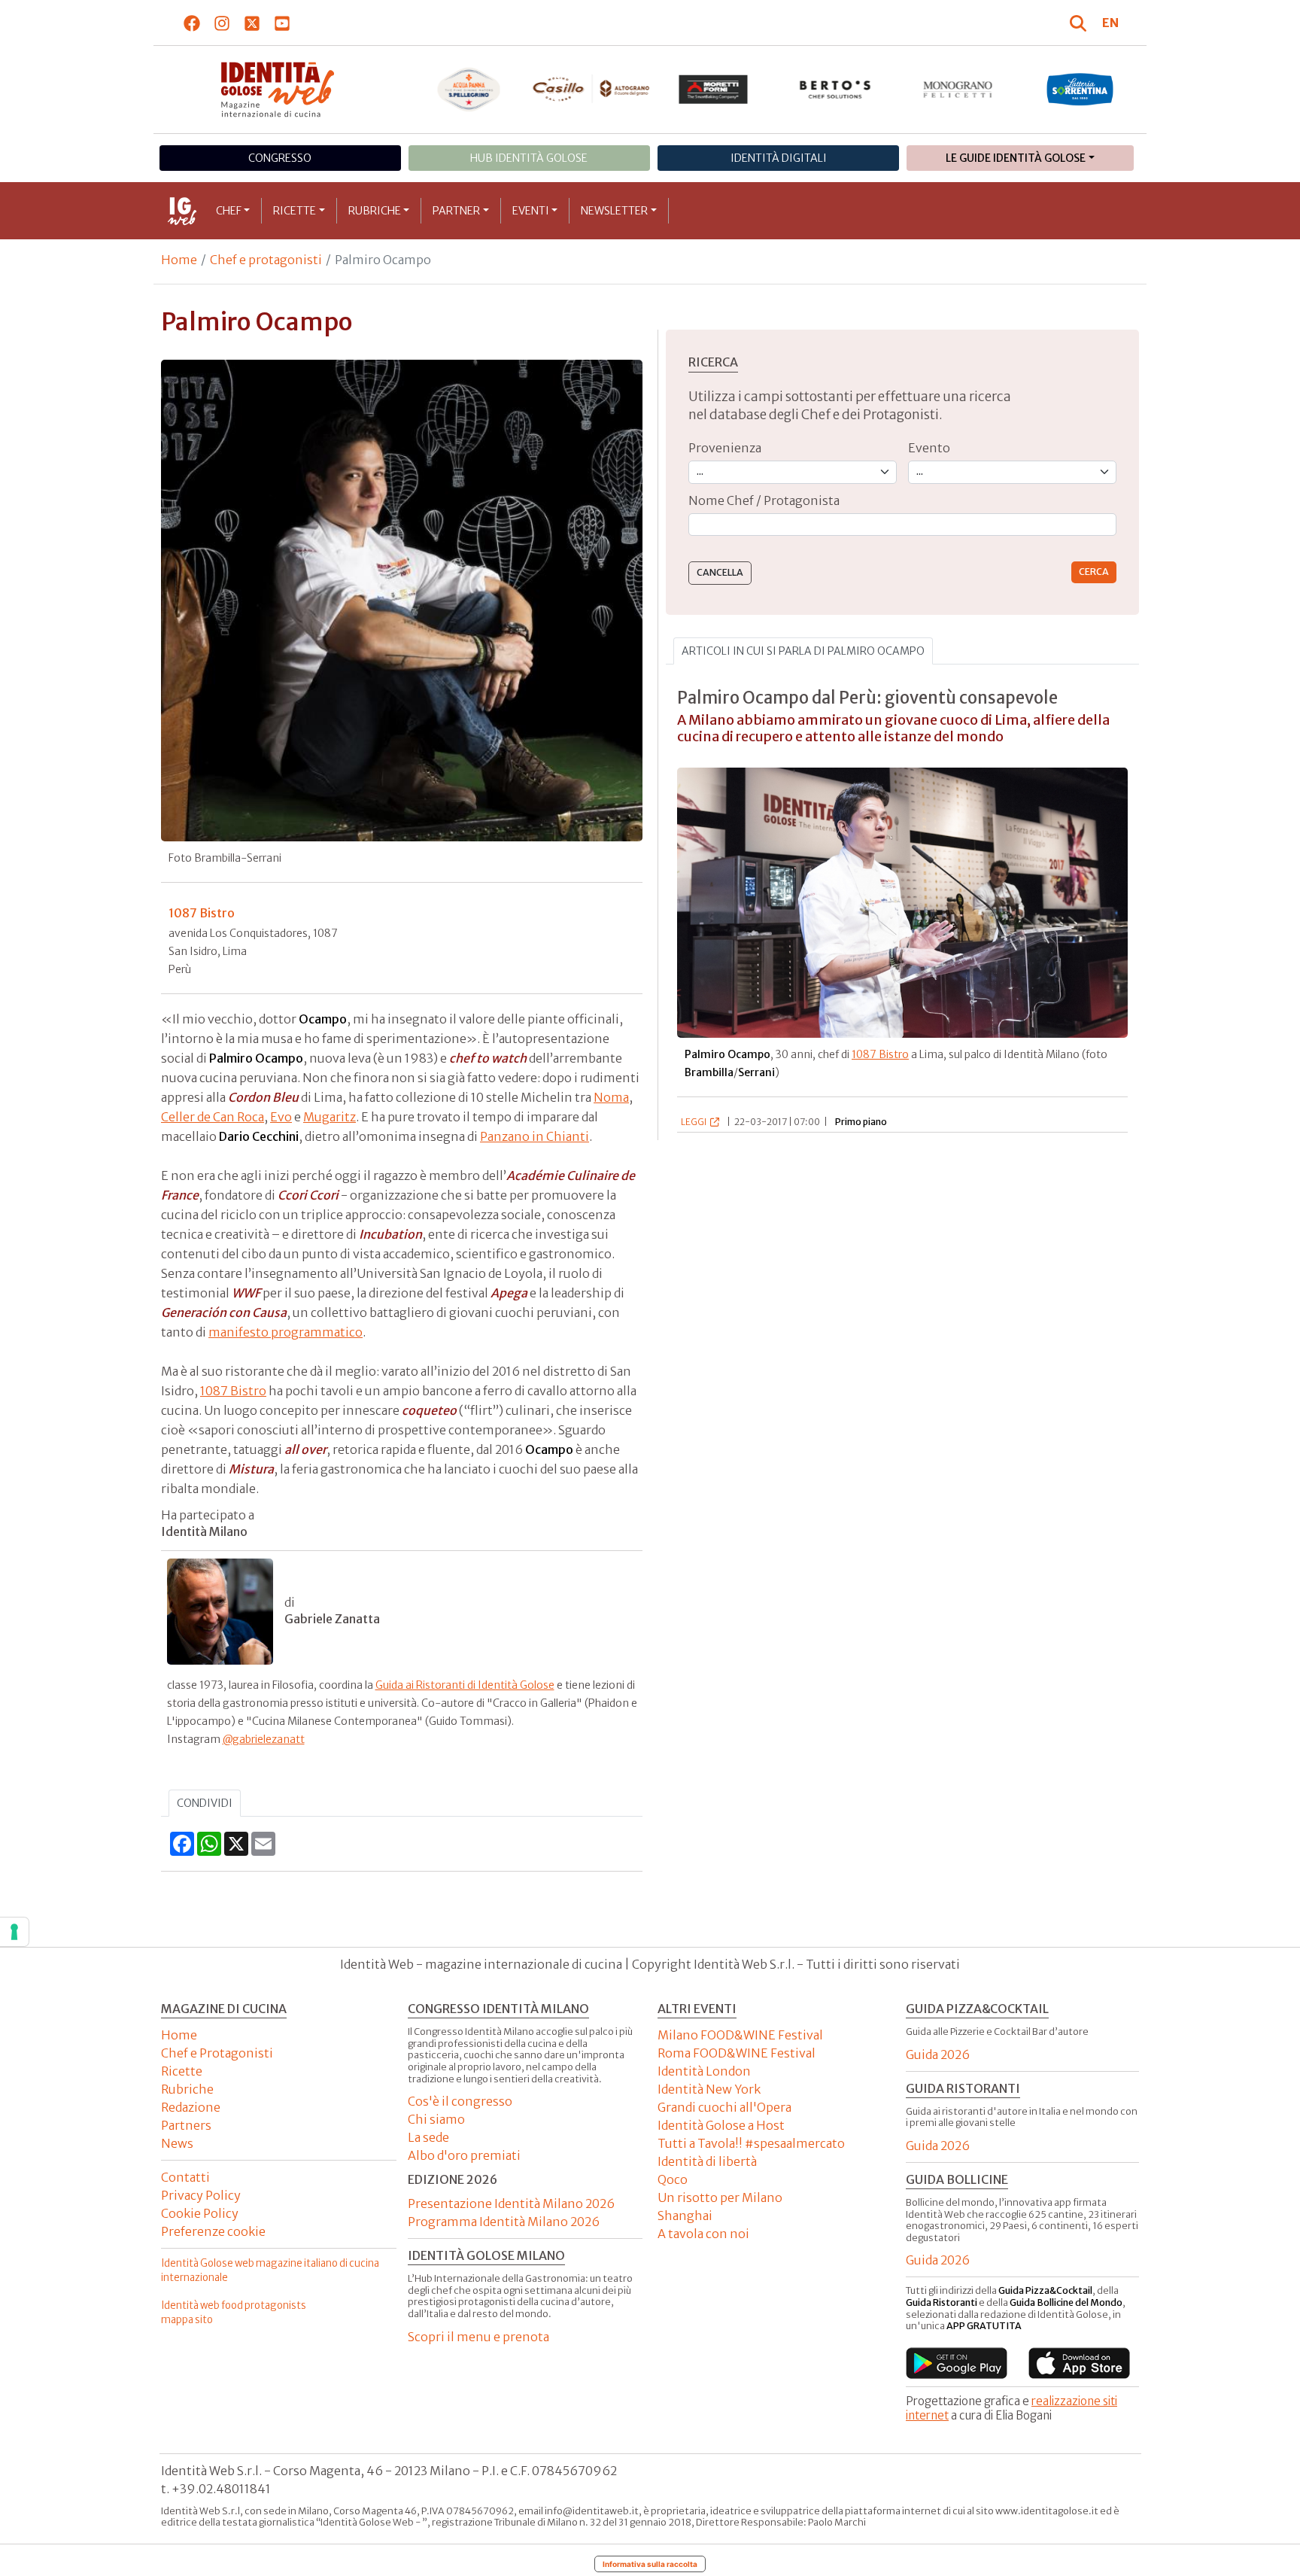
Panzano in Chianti (535, 1136)
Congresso (280, 158)
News (177, 2143)
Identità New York (709, 2089)
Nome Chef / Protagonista (764, 500)
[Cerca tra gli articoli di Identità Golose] (1080, 23)
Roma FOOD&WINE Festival (737, 2053)
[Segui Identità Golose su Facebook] (192, 23)
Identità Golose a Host (721, 2125)
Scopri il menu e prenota (478, 2337)
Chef (229, 211)
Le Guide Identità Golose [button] (1016, 158)
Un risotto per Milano (720, 2197)
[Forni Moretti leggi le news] (714, 90)
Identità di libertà (707, 2161)
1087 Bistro (233, 1391)
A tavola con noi (703, 2234)
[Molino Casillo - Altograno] (591, 89)
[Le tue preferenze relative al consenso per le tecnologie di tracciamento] (14, 1932)
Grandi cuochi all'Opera (724, 2107)
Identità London (704, 2071)
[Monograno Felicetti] (958, 90)
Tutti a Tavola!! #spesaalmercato (751, 2143)
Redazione (191, 2107)
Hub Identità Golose (529, 158)
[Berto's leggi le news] (835, 90)
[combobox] (902, 525)
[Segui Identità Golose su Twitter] (252, 23)
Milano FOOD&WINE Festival (740, 2035)
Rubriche (375, 211)
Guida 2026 (938, 2054)
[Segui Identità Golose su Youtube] (282, 23)
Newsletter (614, 211)
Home (179, 260)
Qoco (673, 2179)
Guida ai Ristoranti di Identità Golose (465, 1685)
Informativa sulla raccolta (650, 2564)
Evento (929, 448)
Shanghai (685, 2216)
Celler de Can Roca (213, 1117)
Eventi (531, 211)
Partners (186, 2125)
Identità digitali (779, 158)
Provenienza (725, 448)
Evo (281, 1117)
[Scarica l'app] (957, 2363)
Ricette (295, 211)
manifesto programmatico (286, 1332)
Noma (611, 1097)
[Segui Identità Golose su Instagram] (222, 23)
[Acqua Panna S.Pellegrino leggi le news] (469, 90)
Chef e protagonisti (266, 260)
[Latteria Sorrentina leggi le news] (1080, 90)
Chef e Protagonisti (217, 2053)
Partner (456, 211)
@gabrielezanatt (264, 1739)
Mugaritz (330, 1117)
